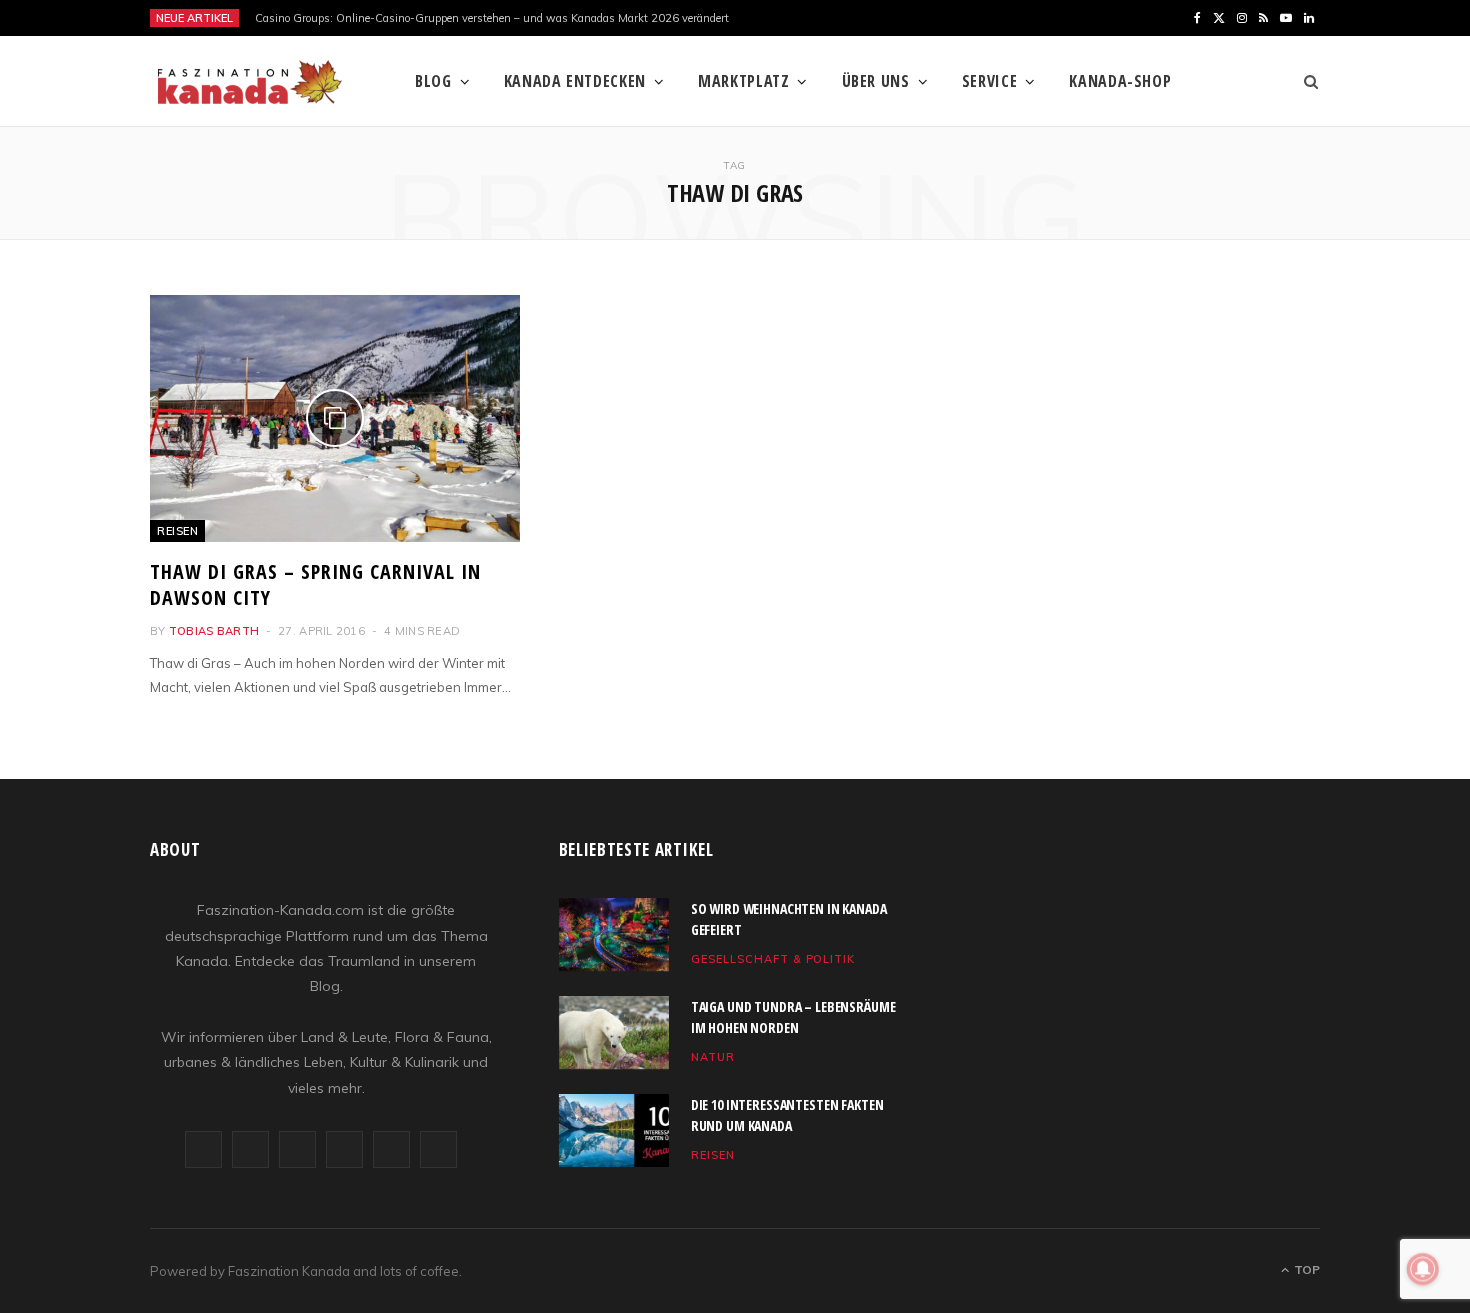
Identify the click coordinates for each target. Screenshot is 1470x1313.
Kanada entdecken (575, 81)
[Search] (1304, 81)
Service (989, 81)
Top (1305, 1269)
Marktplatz (743, 81)
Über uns (876, 81)
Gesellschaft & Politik (773, 959)
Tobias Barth (214, 631)
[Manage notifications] (1423, 1269)
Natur (713, 1057)
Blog (433, 81)
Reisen (177, 531)
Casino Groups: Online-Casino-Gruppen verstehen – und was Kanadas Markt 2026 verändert (492, 18)
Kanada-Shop (1120, 81)
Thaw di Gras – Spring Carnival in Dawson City (315, 584)
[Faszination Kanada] (250, 82)
